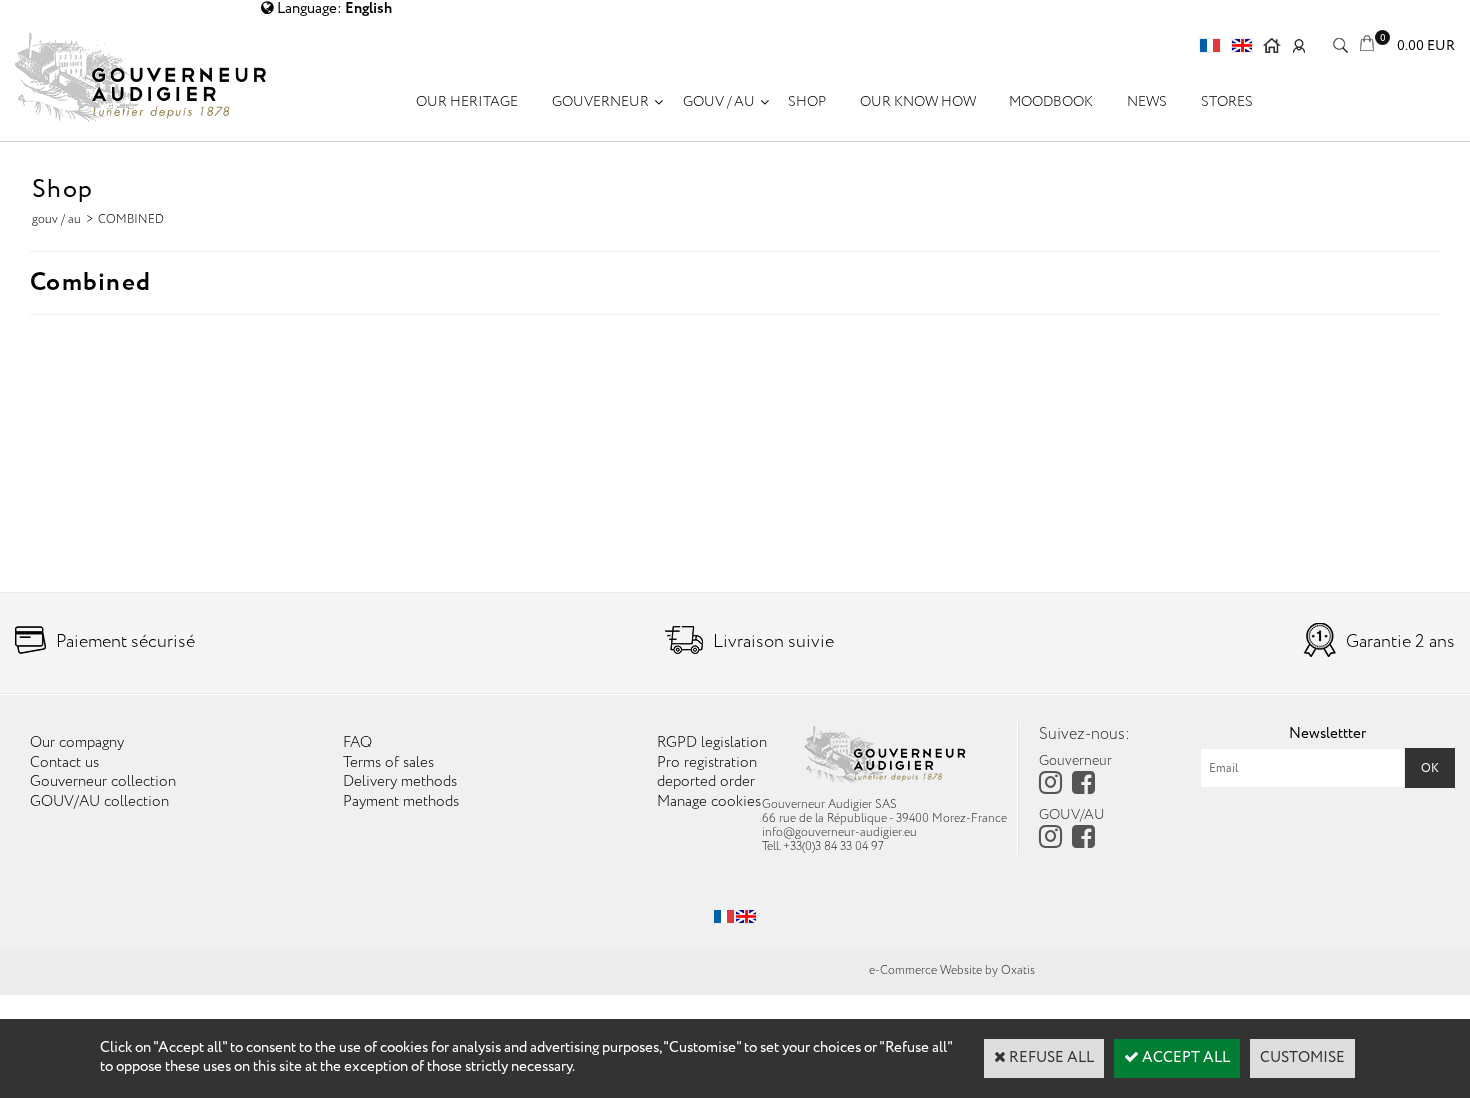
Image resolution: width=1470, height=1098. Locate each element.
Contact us (64, 763)
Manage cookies (709, 802)
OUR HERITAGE (467, 102)
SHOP (807, 102)
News (1147, 102)
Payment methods (401, 802)
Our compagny (77, 743)
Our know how (918, 102)
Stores (1227, 102)
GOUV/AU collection (99, 802)
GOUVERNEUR (600, 102)
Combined (131, 219)
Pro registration (707, 763)
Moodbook (1051, 102)
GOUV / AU (719, 102)
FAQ (357, 743)
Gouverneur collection (103, 782)
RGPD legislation (712, 743)
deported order (706, 782)
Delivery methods (400, 782)
